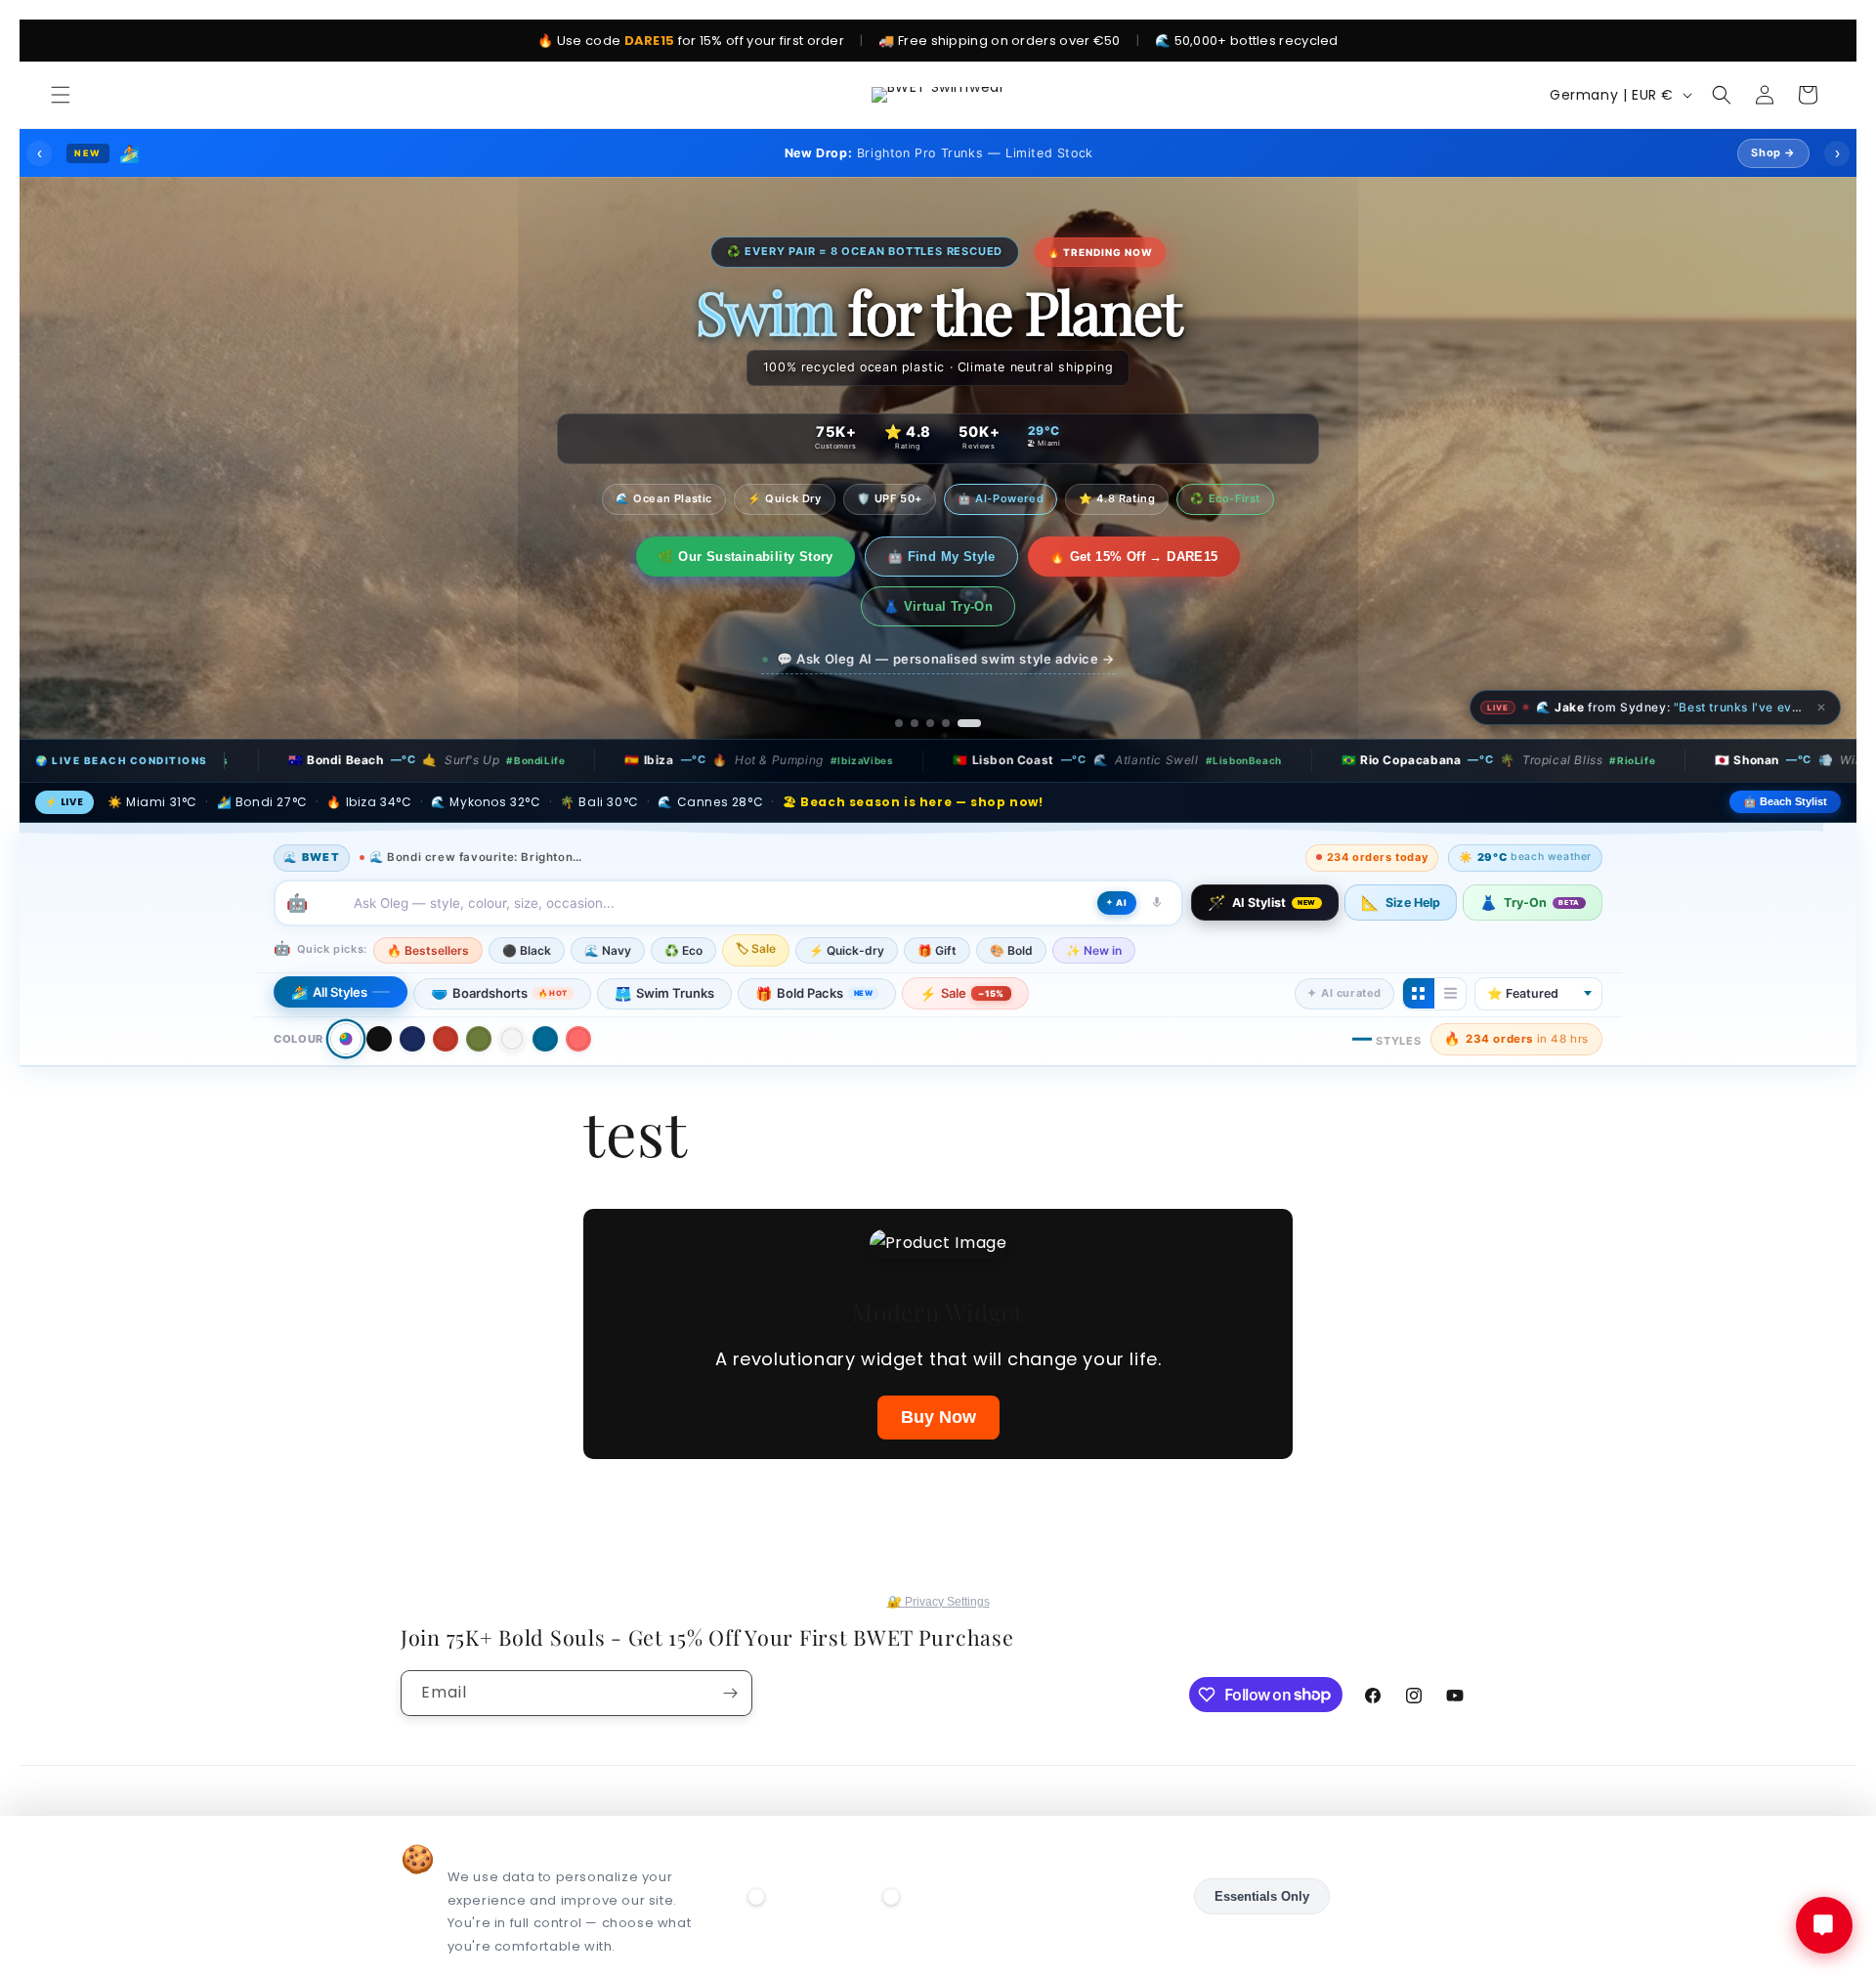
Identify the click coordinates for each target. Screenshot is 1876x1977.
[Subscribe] (730, 1692)
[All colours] (345, 988)
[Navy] (412, 989)
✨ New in (1094, 900)
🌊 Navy (608, 900)
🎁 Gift (937, 900)
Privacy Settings (1407, 1896)
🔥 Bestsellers (428, 900)
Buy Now (938, 1367)
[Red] (446, 989)
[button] (61, 95)
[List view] (1450, 943)
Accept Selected (1118, 1896)
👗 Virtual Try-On (1218, 557)
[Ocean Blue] (545, 989)
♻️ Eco (683, 900)
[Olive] (479, 989)
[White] (512, 989)
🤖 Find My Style (833, 557)
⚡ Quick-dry (847, 900)
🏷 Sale (756, 898)
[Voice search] (1157, 852)
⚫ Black (527, 900)
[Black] (379, 989)
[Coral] (578, 989)
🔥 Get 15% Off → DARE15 (1025, 557)
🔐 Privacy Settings (938, 1601)
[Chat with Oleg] (1824, 1925)
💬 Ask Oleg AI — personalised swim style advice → (946, 609)
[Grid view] (1419, 943)
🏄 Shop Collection (663, 557)
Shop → (1773, 152)
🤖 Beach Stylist (1785, 752)
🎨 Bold (1011, 900)
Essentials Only (1262, 1896)
